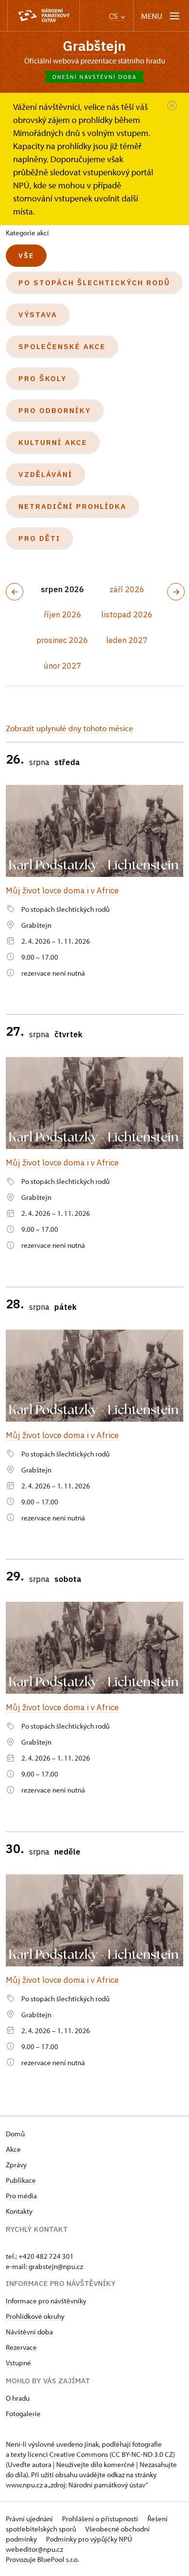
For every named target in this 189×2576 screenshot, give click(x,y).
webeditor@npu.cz (34, 2549)
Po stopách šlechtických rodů (94, 283)
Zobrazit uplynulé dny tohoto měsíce (70, 728)
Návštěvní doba (29, 2332)
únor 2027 (63, 666)
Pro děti (39, 538)
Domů (15, 2134)
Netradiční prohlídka (72, 506)
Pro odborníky (55, 410)
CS (114, 16)
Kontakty (19, 2211)
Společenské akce (62, 346)
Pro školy (43, 378)
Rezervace (21, 2347)
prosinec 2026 (62, 640)
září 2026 (127, 589)
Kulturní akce (53, 442)
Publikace (21, 2180)
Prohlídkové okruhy (35, 2316)
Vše (26, 256)
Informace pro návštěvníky (46, 2301)
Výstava (38, 314)
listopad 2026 (127, 614)
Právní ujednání (30, 2519)
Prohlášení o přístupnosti (101, 2519)
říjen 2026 (63, 614)
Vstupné (18, 2363)
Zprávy (16, 2165)
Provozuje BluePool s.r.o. (42, 2559)
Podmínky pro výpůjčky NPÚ (89, 2539)
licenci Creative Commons (68, 2454)
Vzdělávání (46, 474)
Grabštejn (94, 46)
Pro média (21, 2196)
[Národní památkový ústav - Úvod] (44, 16)
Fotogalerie (23, 2414)
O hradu (18, 2398)
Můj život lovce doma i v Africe (62, 890)
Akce (13, 2149)
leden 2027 (127, 640)
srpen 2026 (62, 589)
